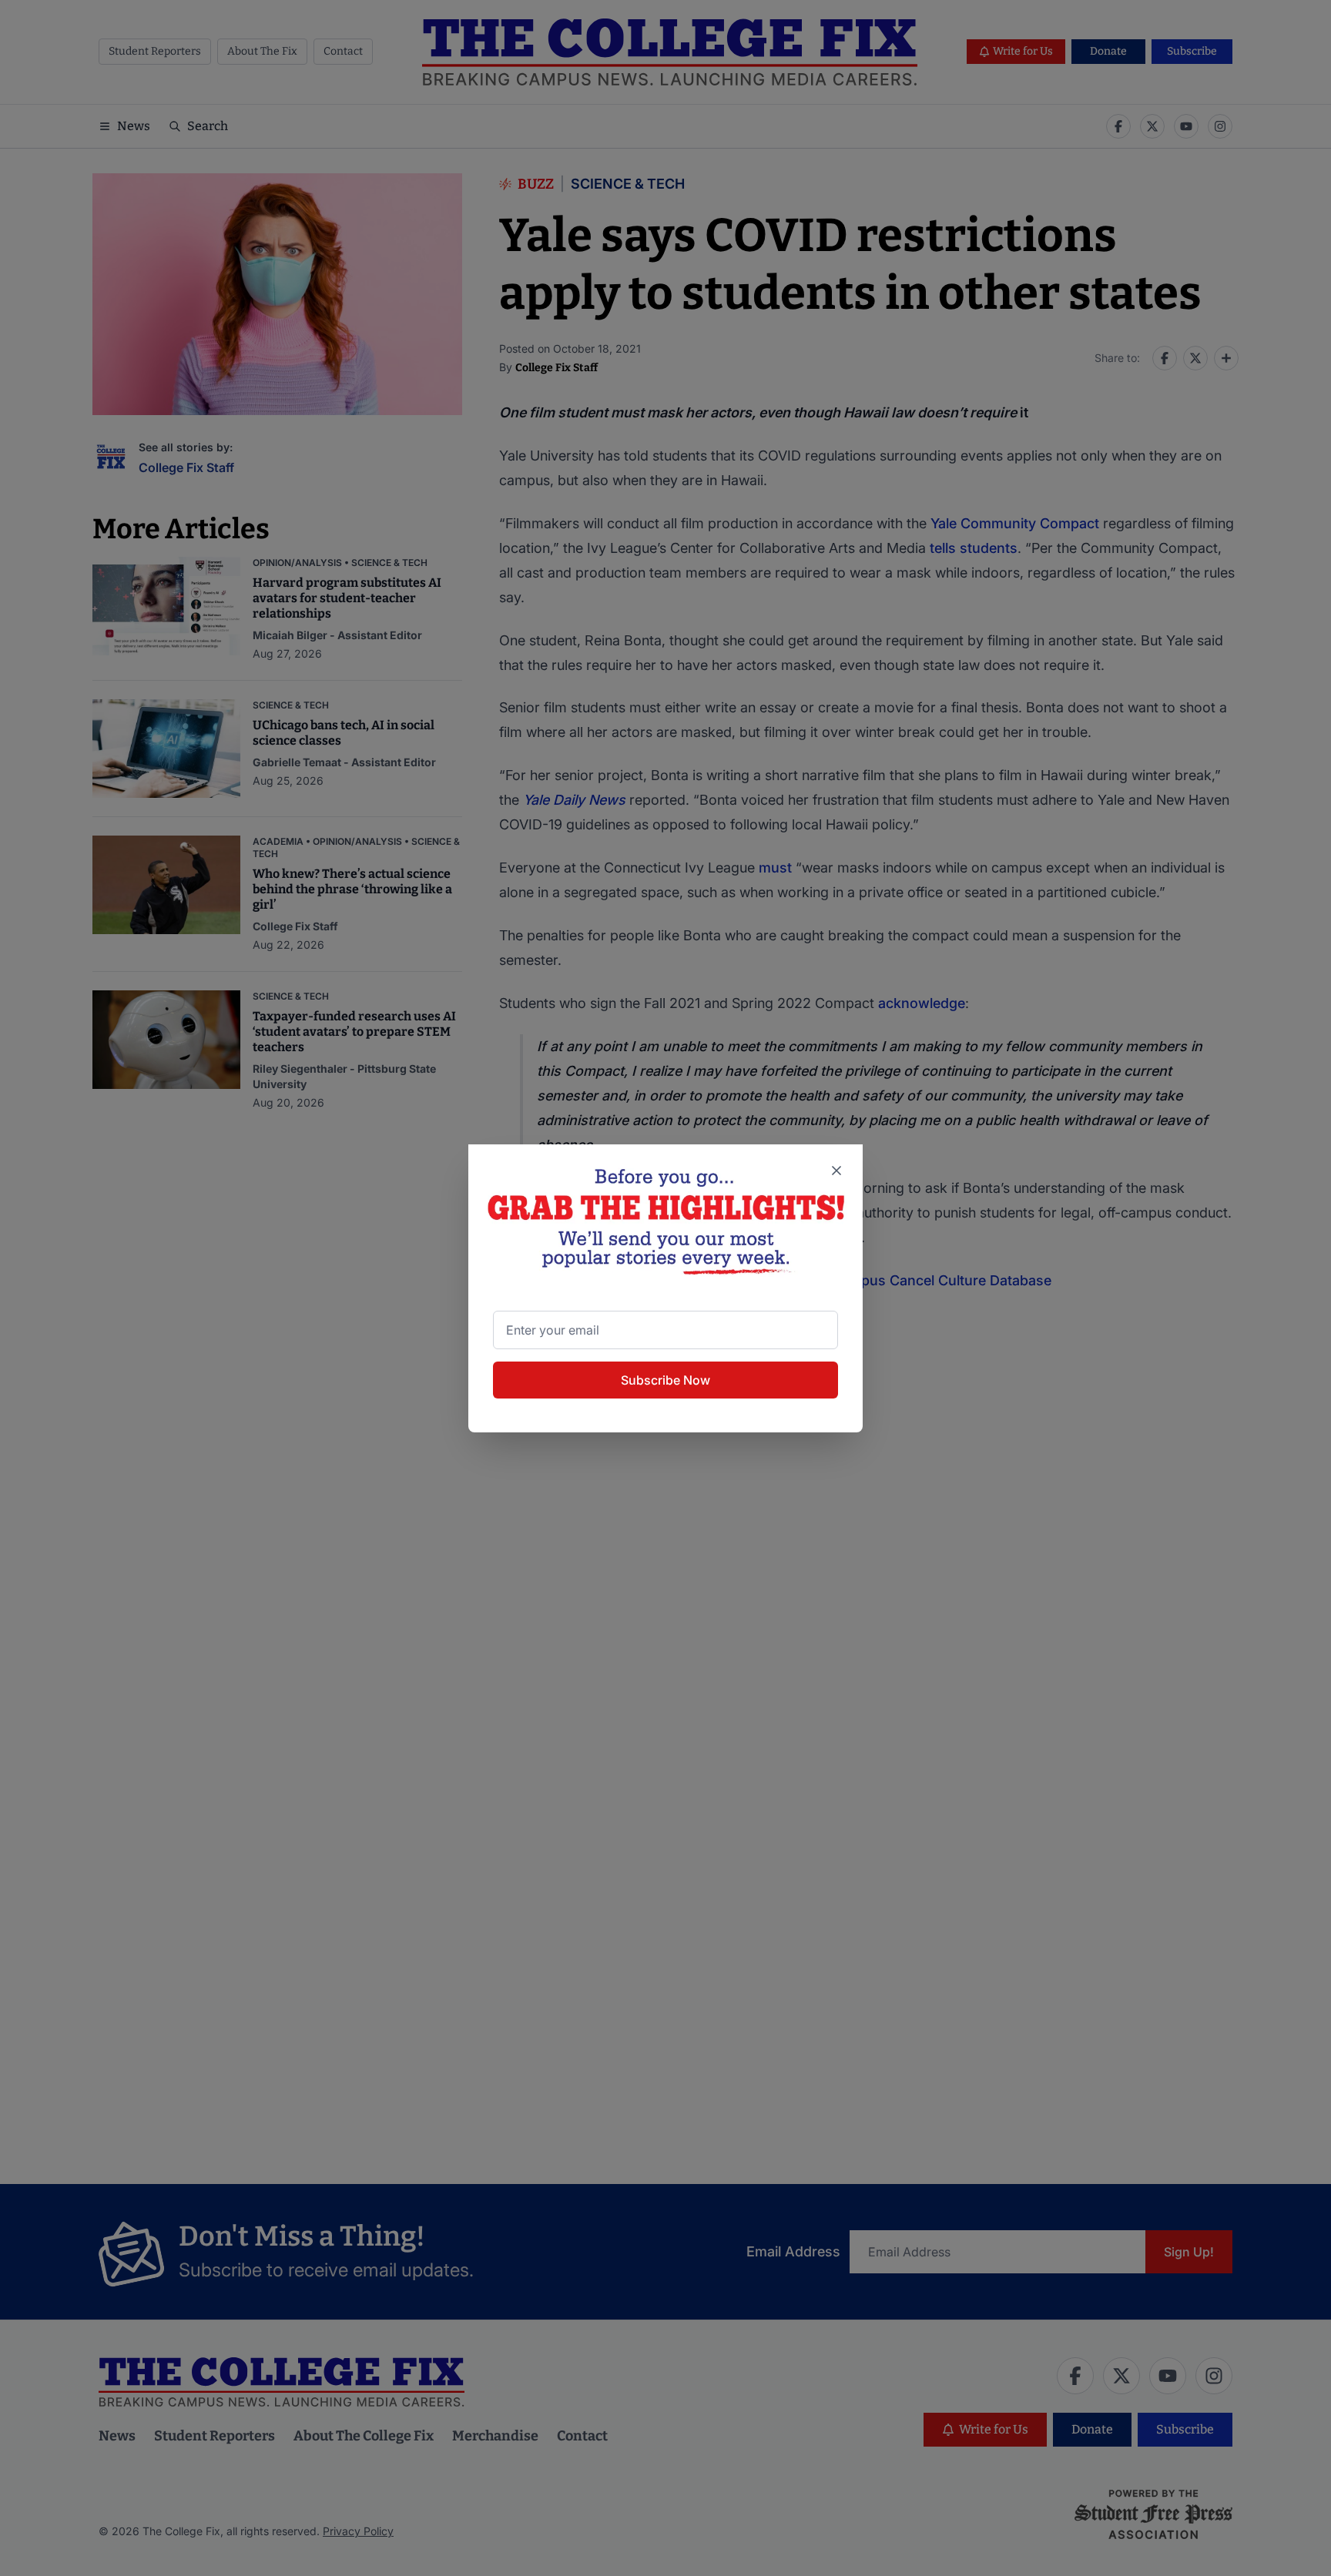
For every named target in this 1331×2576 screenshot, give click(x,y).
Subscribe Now (665, 1380)
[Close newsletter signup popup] (836, 1171)
